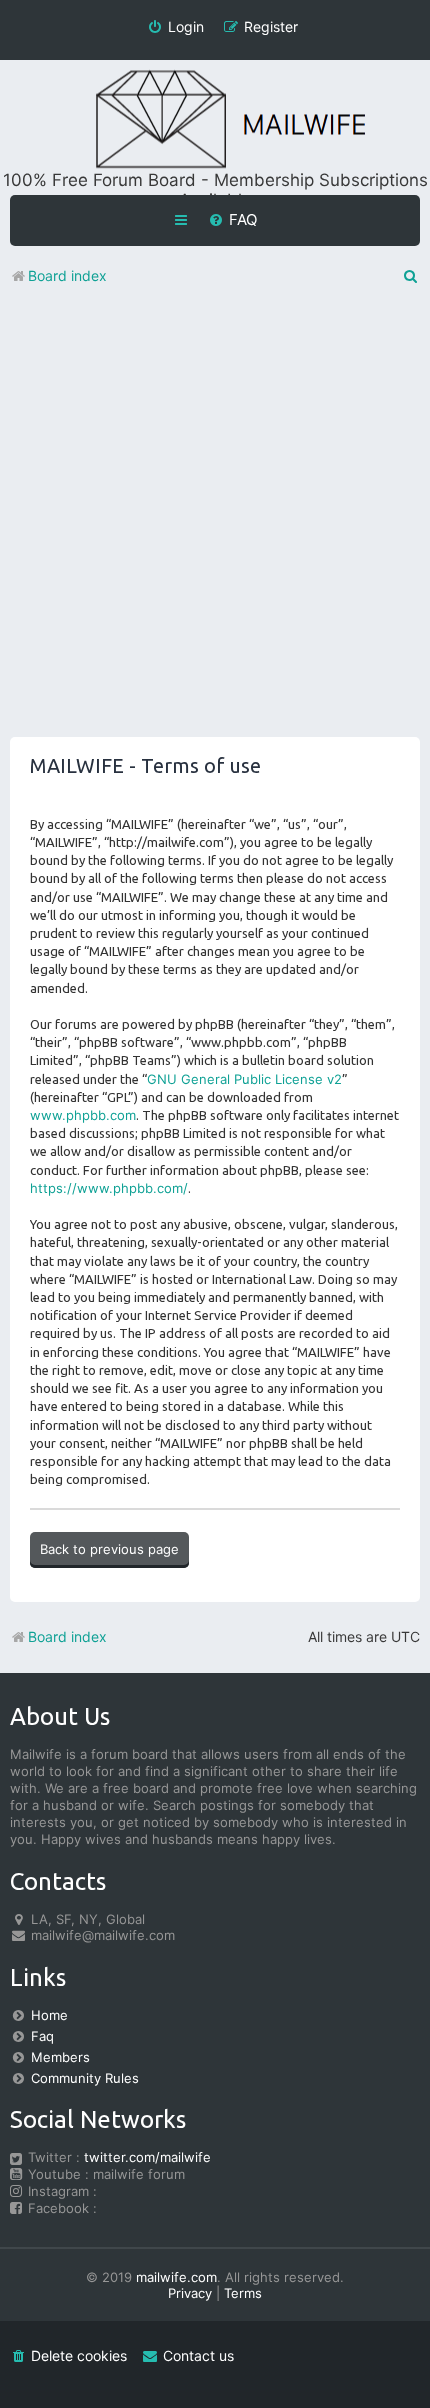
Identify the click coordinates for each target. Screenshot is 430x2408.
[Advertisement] (215, 522)
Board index (67, 1636)
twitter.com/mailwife (147, 2157)
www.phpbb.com (83, 1115)
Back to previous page (109, 1549)
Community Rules (85, 2078)
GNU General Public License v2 (244, 1079)
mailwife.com (176, 2277)
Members (60, 2057)
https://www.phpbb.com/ (109, 1188)
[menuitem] (232, 220)
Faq (42, 2036)
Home (49, 2015)
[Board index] (215, 120)
